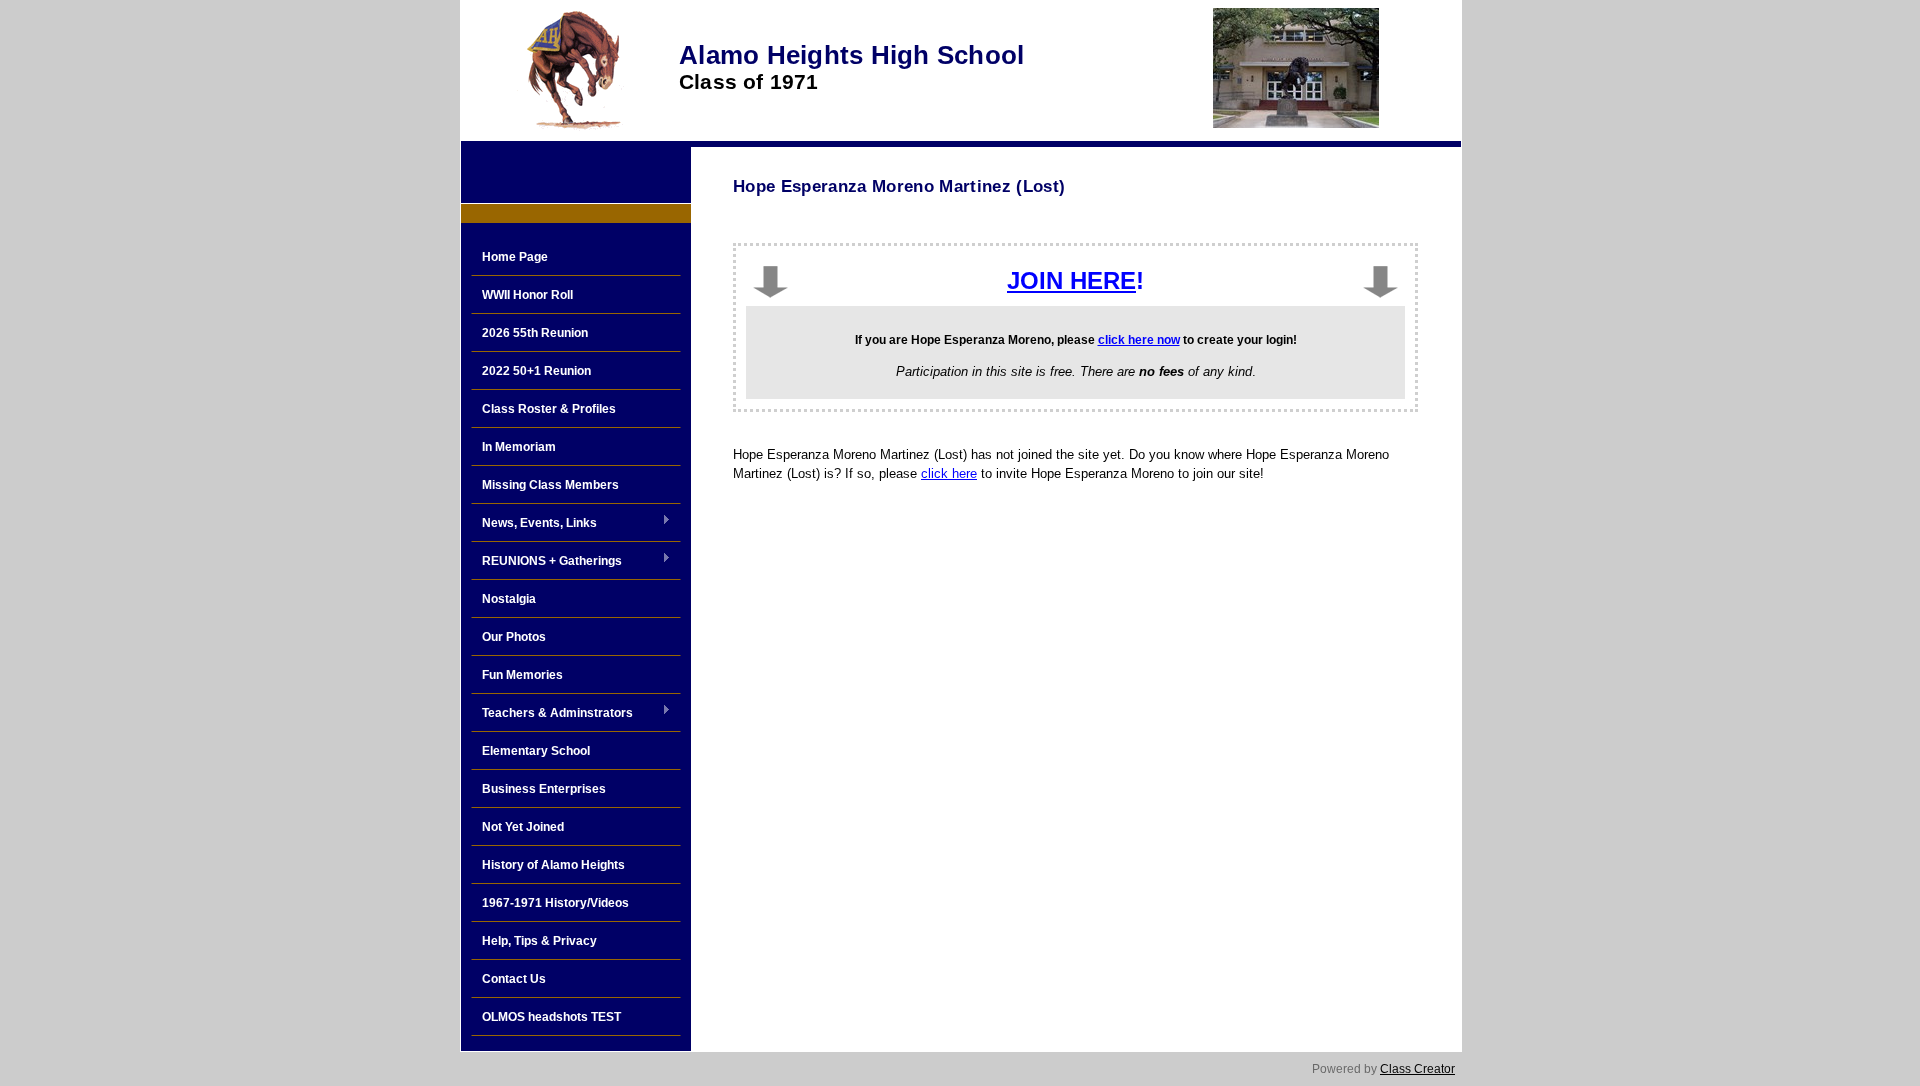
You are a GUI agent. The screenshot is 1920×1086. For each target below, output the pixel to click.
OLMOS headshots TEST (551, 1017)
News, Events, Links (534, 524)
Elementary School (536, 751)
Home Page (515, 257)
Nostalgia (509, 599)
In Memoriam (519, 447)
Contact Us (514, 979)
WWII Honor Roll (527, 295)
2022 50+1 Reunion (536, 371)
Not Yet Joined (523, 827)
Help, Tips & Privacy (539, 941)
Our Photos (514, 637)
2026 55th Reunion (535, 333)
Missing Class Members (550, 485)
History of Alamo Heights (553, 865)
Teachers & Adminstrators (552, 714)
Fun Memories (522, 675)
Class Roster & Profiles (549, 409)
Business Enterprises (544, 789)
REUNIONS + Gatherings (546, 562)
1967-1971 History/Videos (555, 903)
